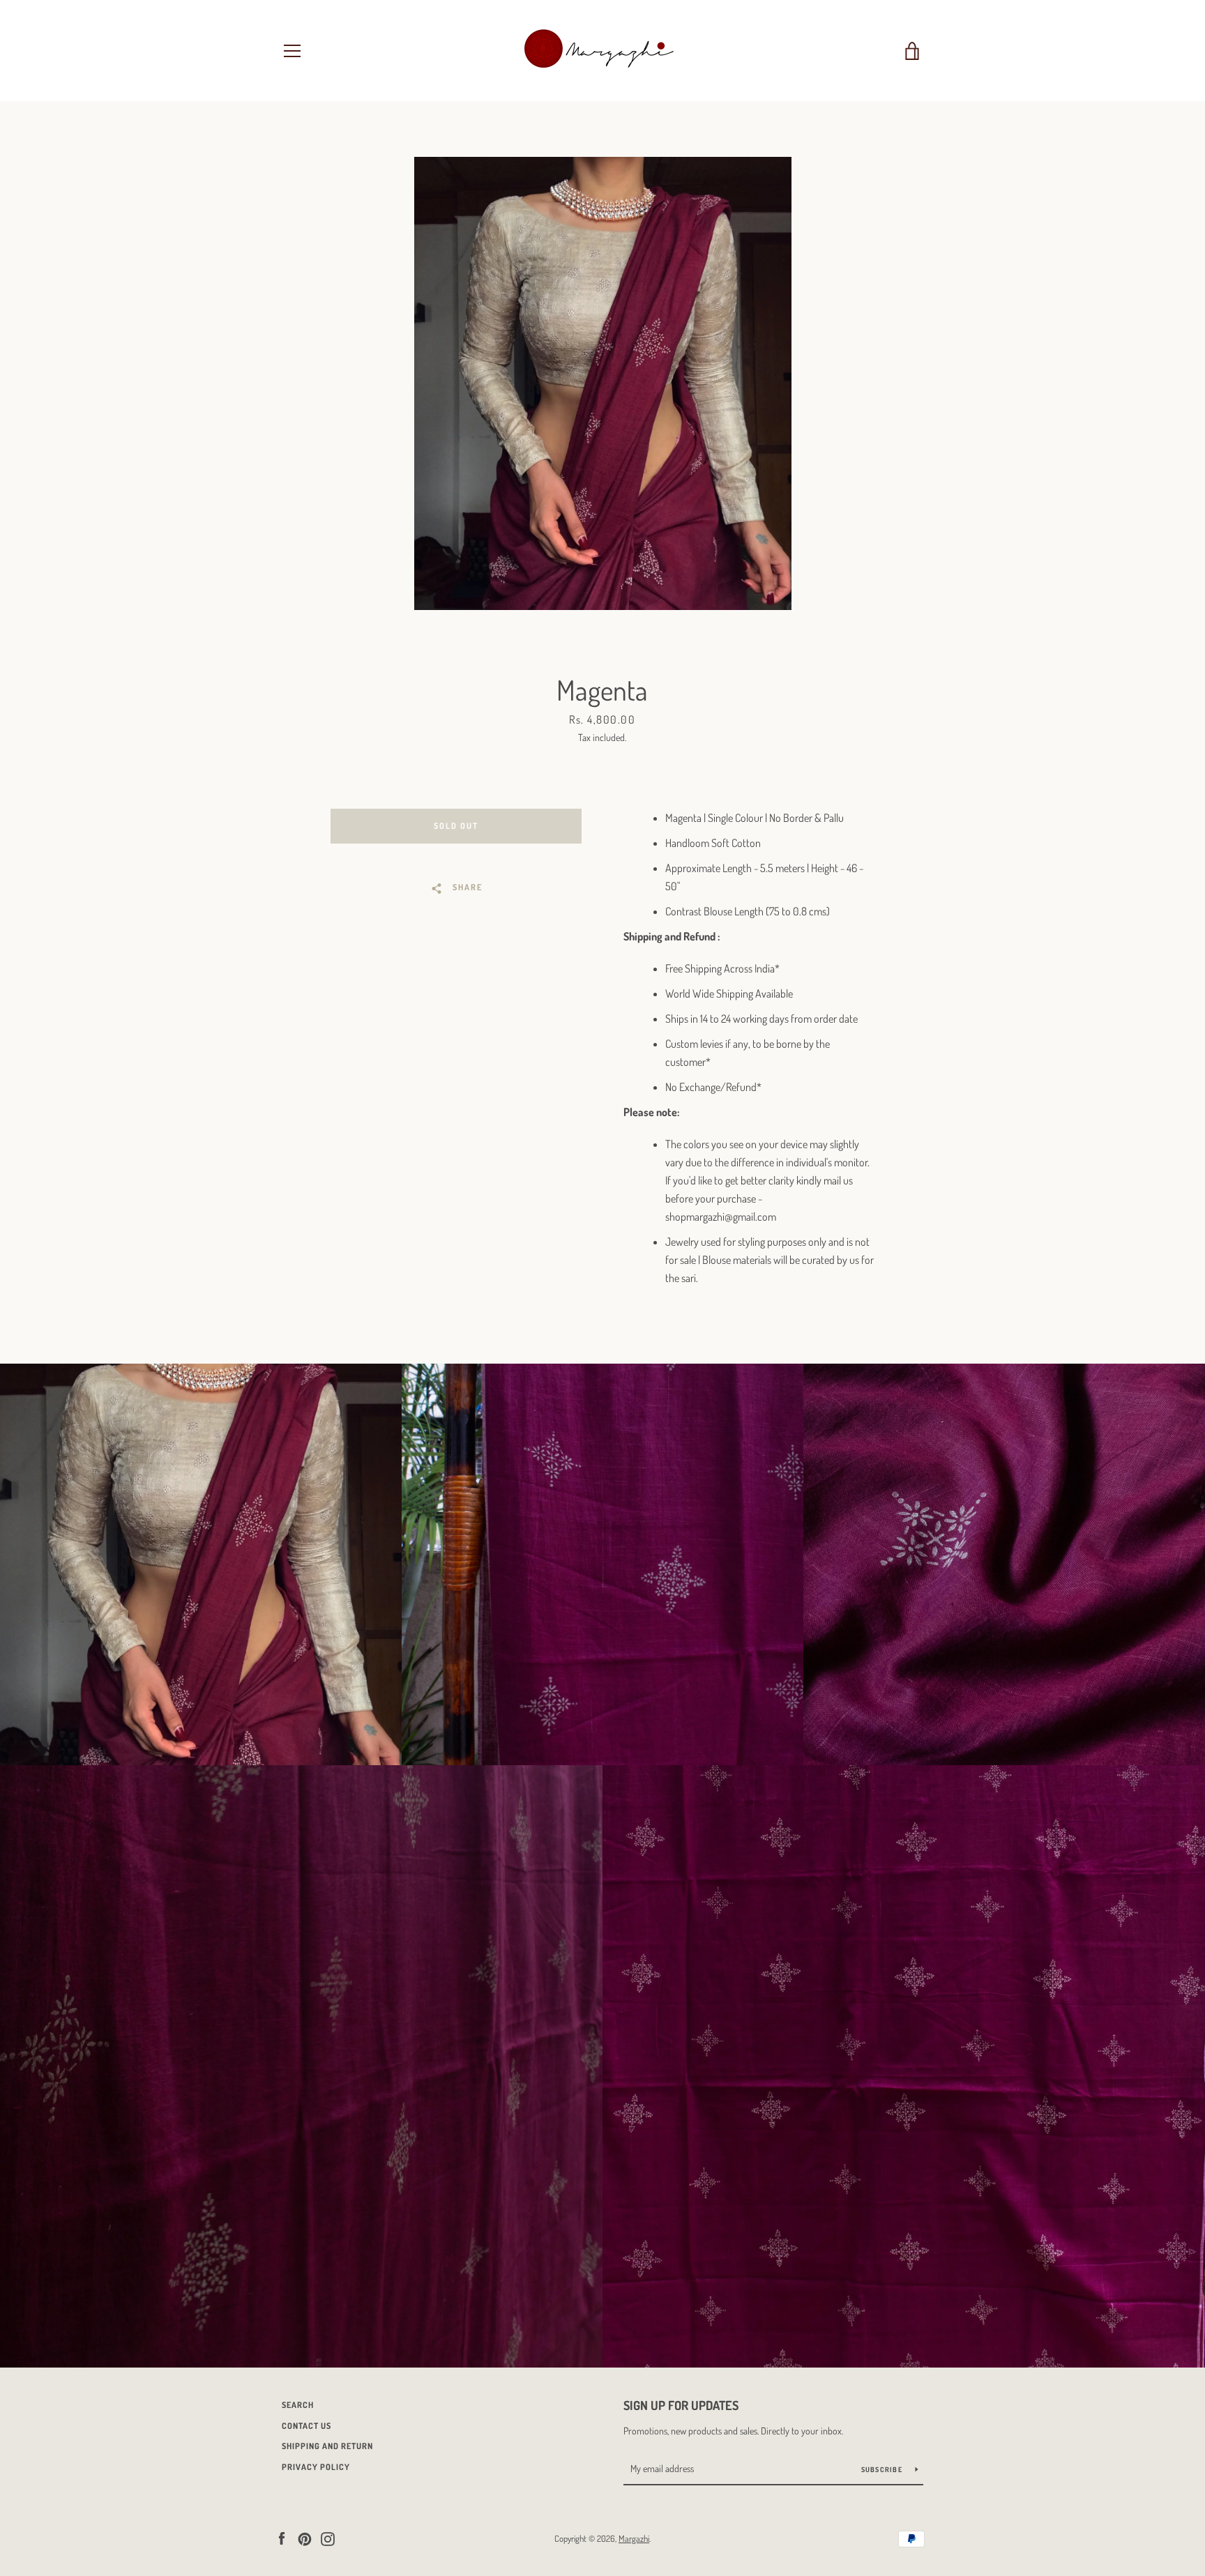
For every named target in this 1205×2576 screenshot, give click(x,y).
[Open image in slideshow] (603, 383)
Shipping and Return (327, 2446)
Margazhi (634, 2538)
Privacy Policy (316, 2467)
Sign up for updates (681, 2405)
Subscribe (883, 2469)
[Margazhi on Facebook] (282, 2538)
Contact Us (306, 2426)
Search (298, 2405)
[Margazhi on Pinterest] (305, 2538)
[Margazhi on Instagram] (328, 2538)
